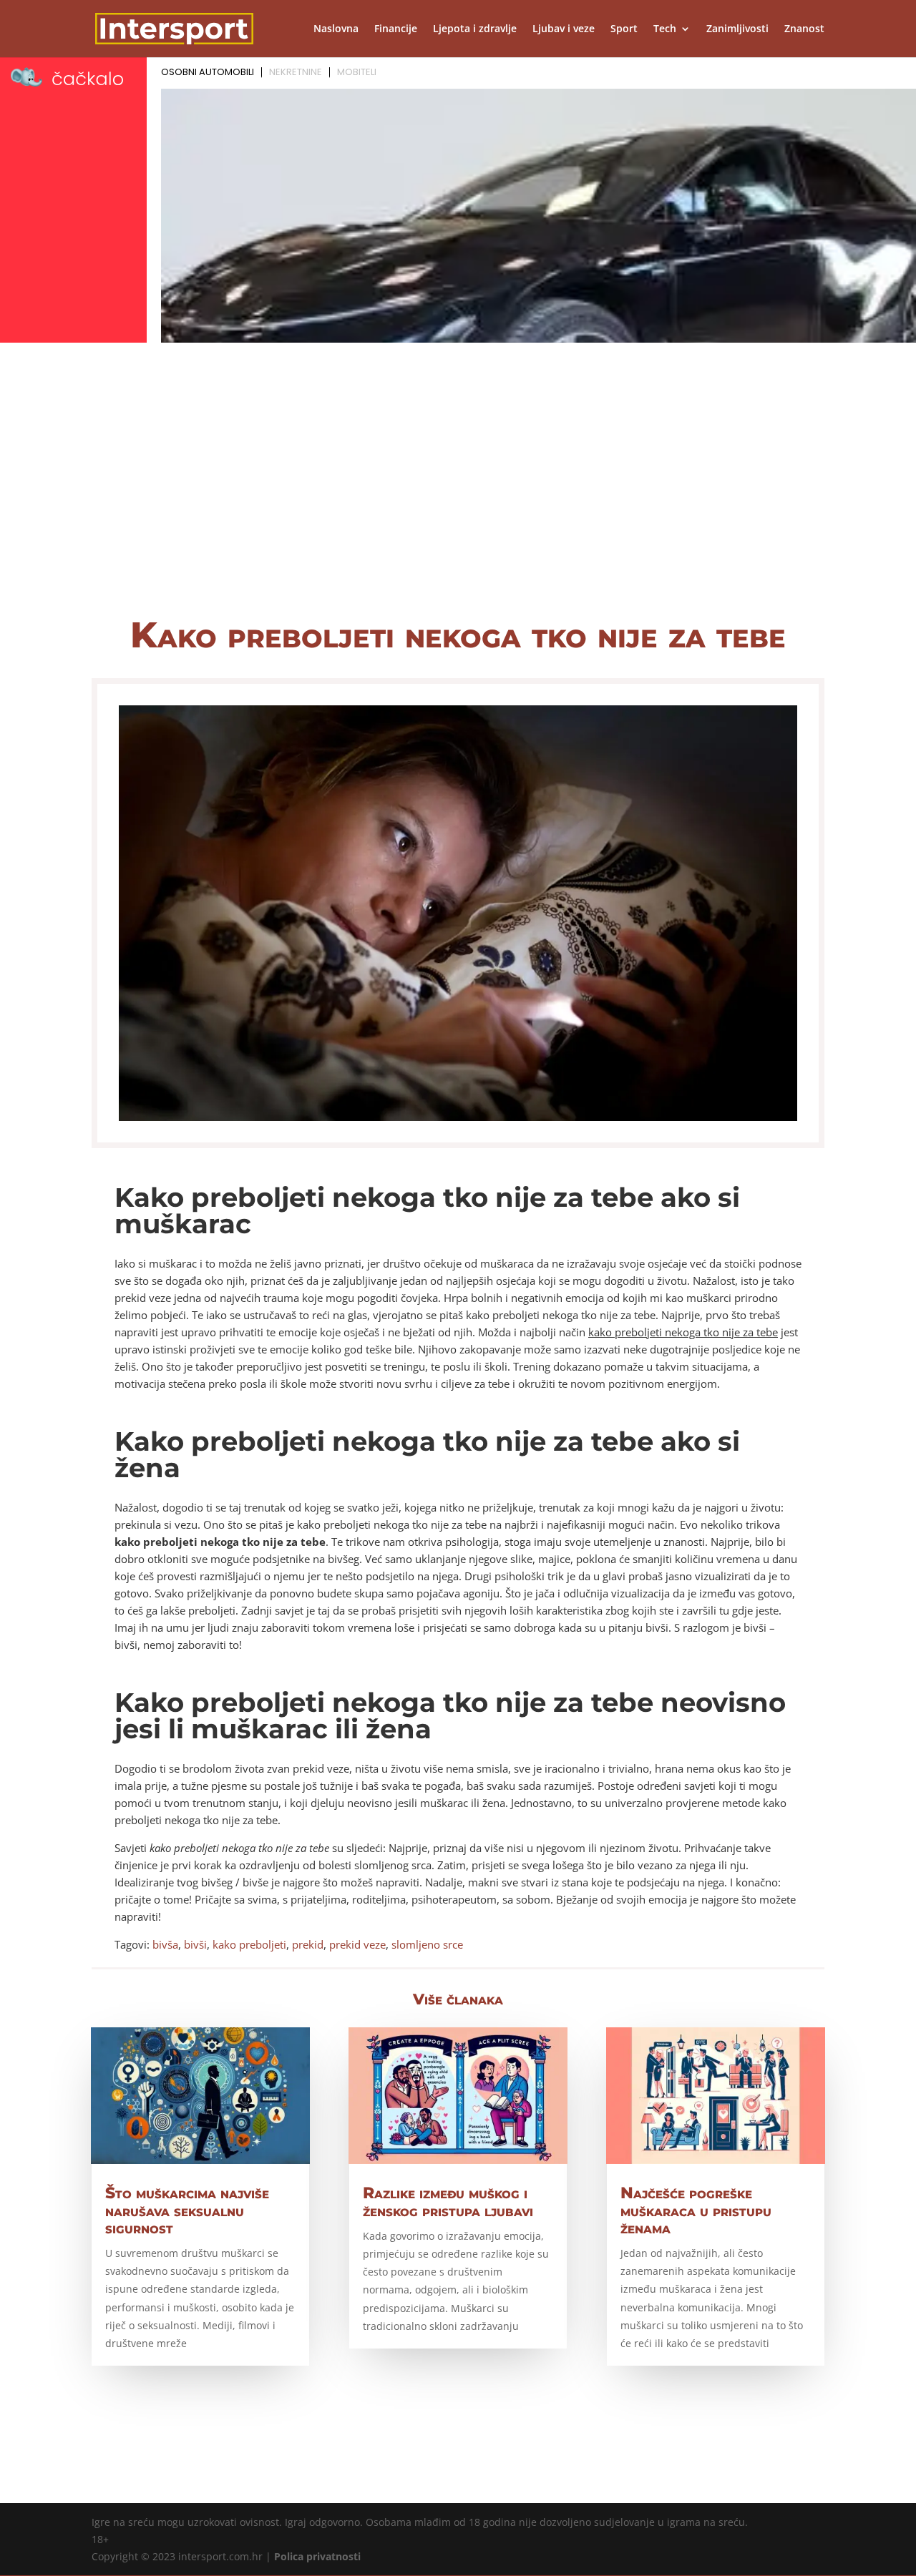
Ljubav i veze (564, 29)
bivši (195, 1944)
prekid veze (357, 1944)
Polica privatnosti (317, 2556)
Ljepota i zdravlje (475, 29)
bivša (165, 1944)
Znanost (804, 29)
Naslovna (336, 29)
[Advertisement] (458, 491)
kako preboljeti (249, 1944)
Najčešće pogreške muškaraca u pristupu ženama (696, 2210)
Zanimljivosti (737, 29)
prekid (308, 1944)
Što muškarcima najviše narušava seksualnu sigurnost (187, 2210)
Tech (665, 29)
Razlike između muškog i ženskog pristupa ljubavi (448, 2202)
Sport (624, 29)
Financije (396, 29)
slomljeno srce (427, 1944)
